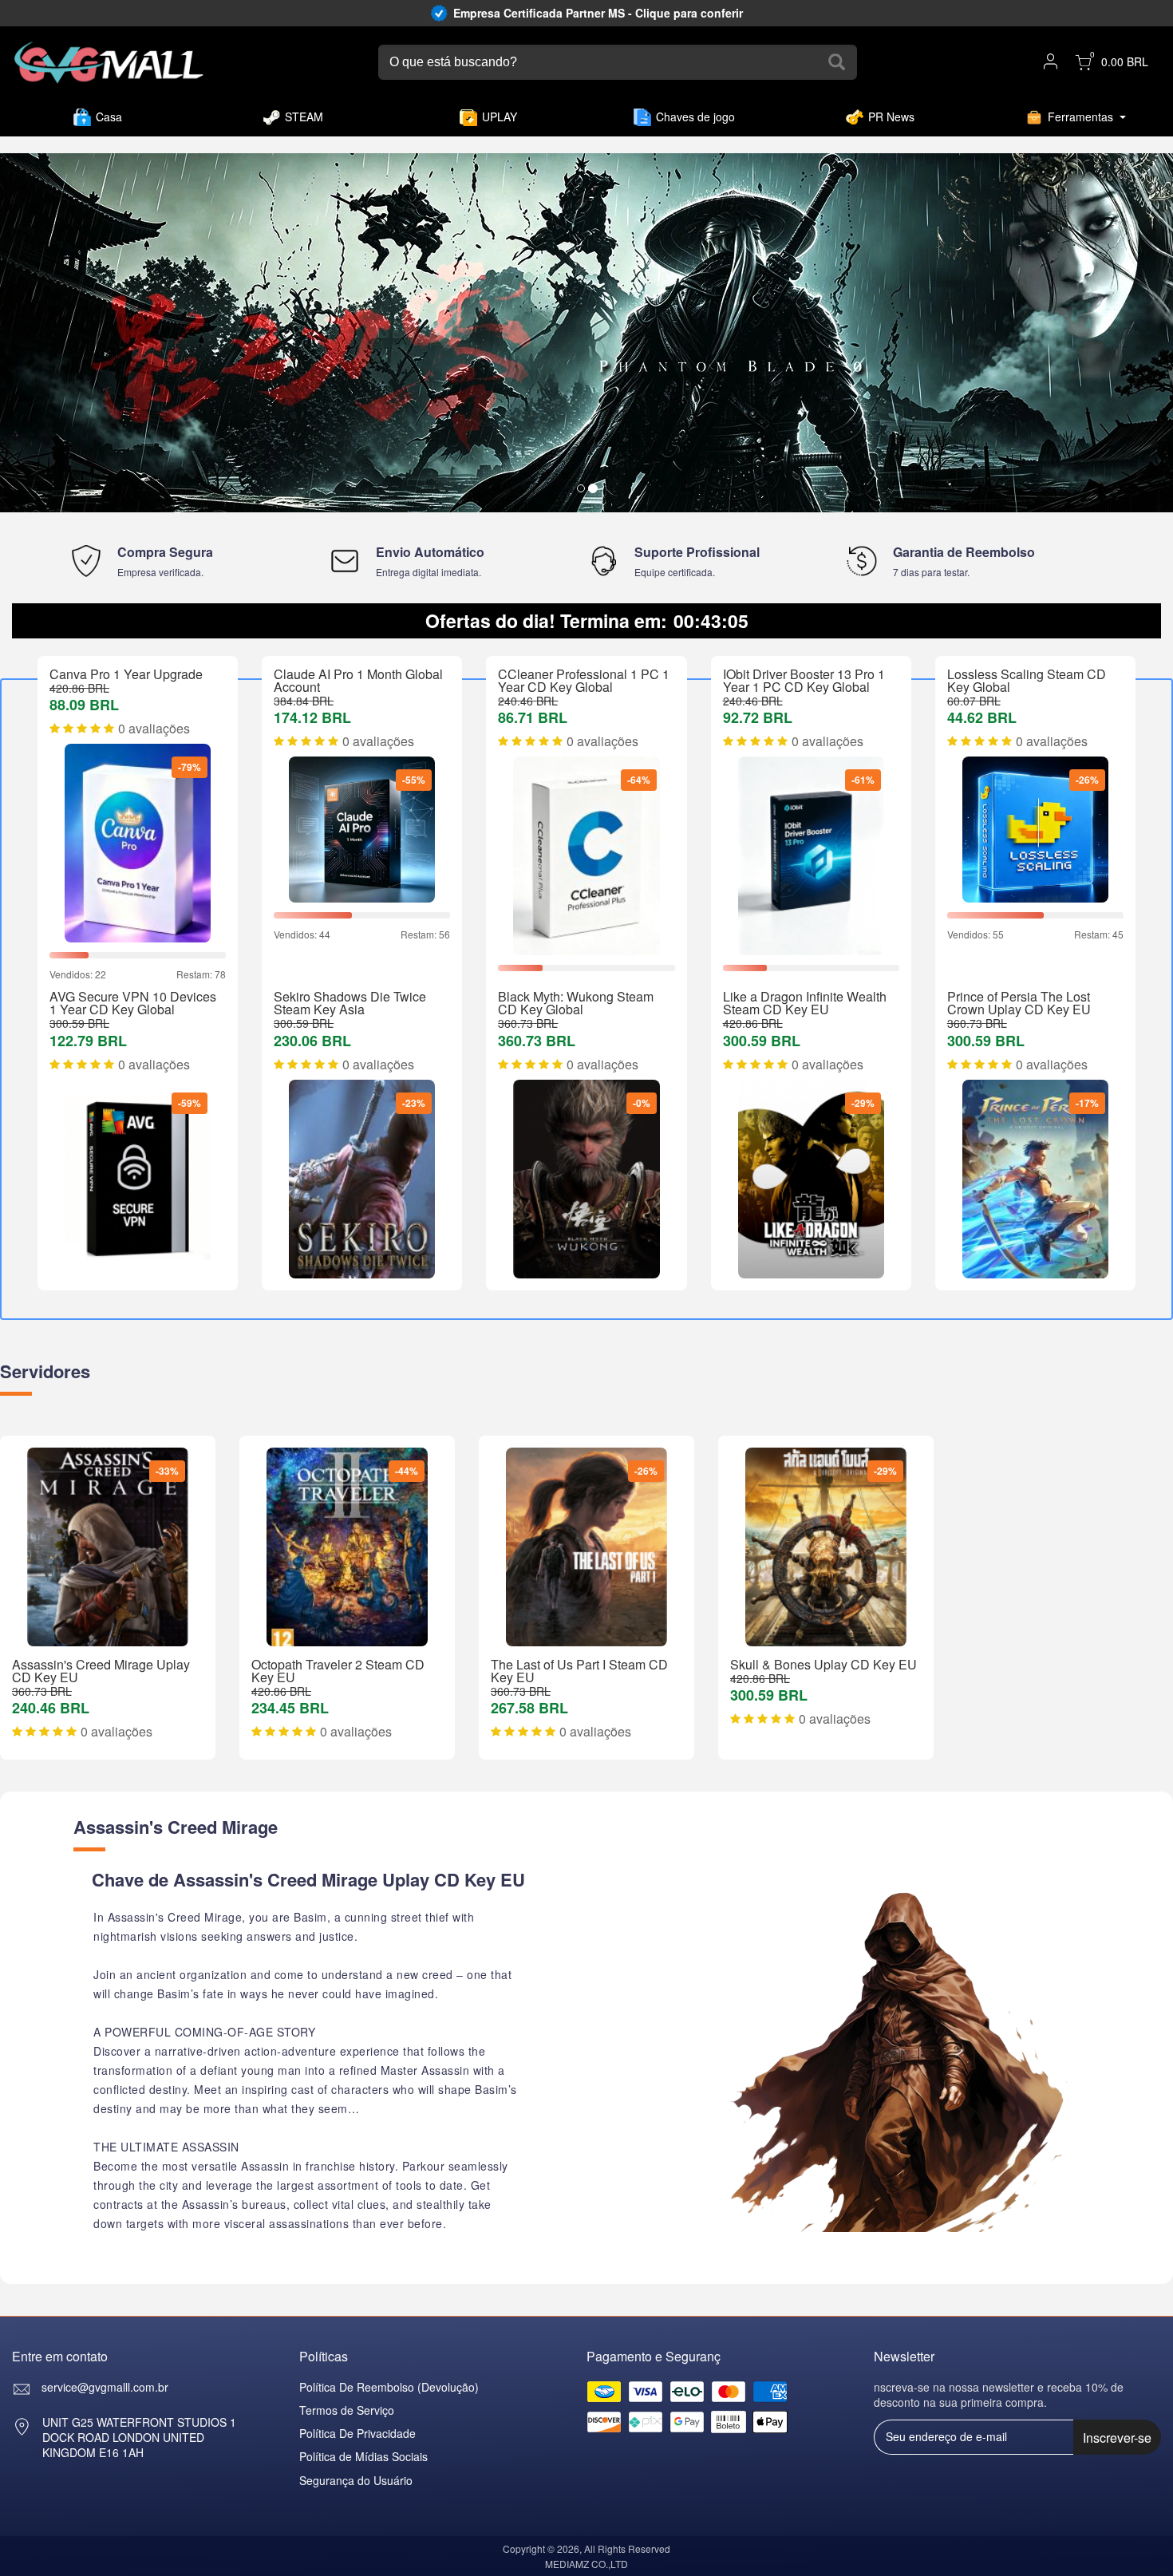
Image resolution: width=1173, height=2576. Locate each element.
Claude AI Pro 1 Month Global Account (358, 680)
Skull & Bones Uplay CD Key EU (823, 1664)
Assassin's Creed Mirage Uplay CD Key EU (101, 1671)
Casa (109, 117)
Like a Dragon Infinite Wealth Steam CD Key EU (805, 1003)
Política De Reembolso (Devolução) (389, 2387)
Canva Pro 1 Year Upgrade (126, 674)
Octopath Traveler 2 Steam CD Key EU (338, 1671)
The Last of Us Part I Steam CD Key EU (579, 1671)
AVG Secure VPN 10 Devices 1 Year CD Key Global (133, 1003)
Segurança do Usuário (356, 2480)
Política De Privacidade (357, 2433)
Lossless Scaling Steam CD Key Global (1027, 680)
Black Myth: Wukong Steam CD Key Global (576, 1003)
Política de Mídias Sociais (363, 2456)
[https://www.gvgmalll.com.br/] (109, 63)
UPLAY (500, 117)
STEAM (304, 117)
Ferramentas (1080, 117)
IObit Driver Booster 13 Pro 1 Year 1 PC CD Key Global (804, 680)
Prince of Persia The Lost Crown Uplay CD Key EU (1019, 1003)
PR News (891, 117)
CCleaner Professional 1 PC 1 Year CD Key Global (584, 680)
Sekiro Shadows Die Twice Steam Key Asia (350, 1003)
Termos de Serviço (347, 2410)
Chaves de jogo (695, 117)
